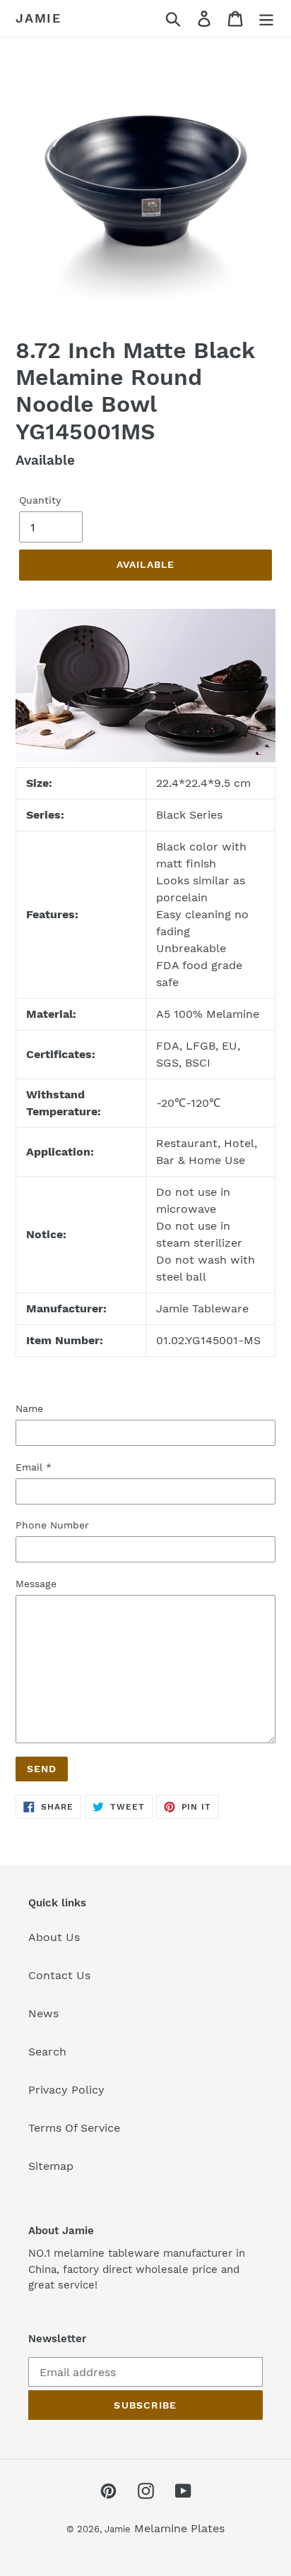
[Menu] (266, 19)
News (43, 2013)
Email (34, 1467)
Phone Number (52, 1525)
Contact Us (59, 1975)
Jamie (38, 18)
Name (29, 1408)
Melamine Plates (179, 2528)
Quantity (40, 500)
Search (47, 2052)
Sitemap (51, 2166)
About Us (54, 1937)
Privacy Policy (66, 2090)
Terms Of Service (74, 2128)
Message (36, 1584)
